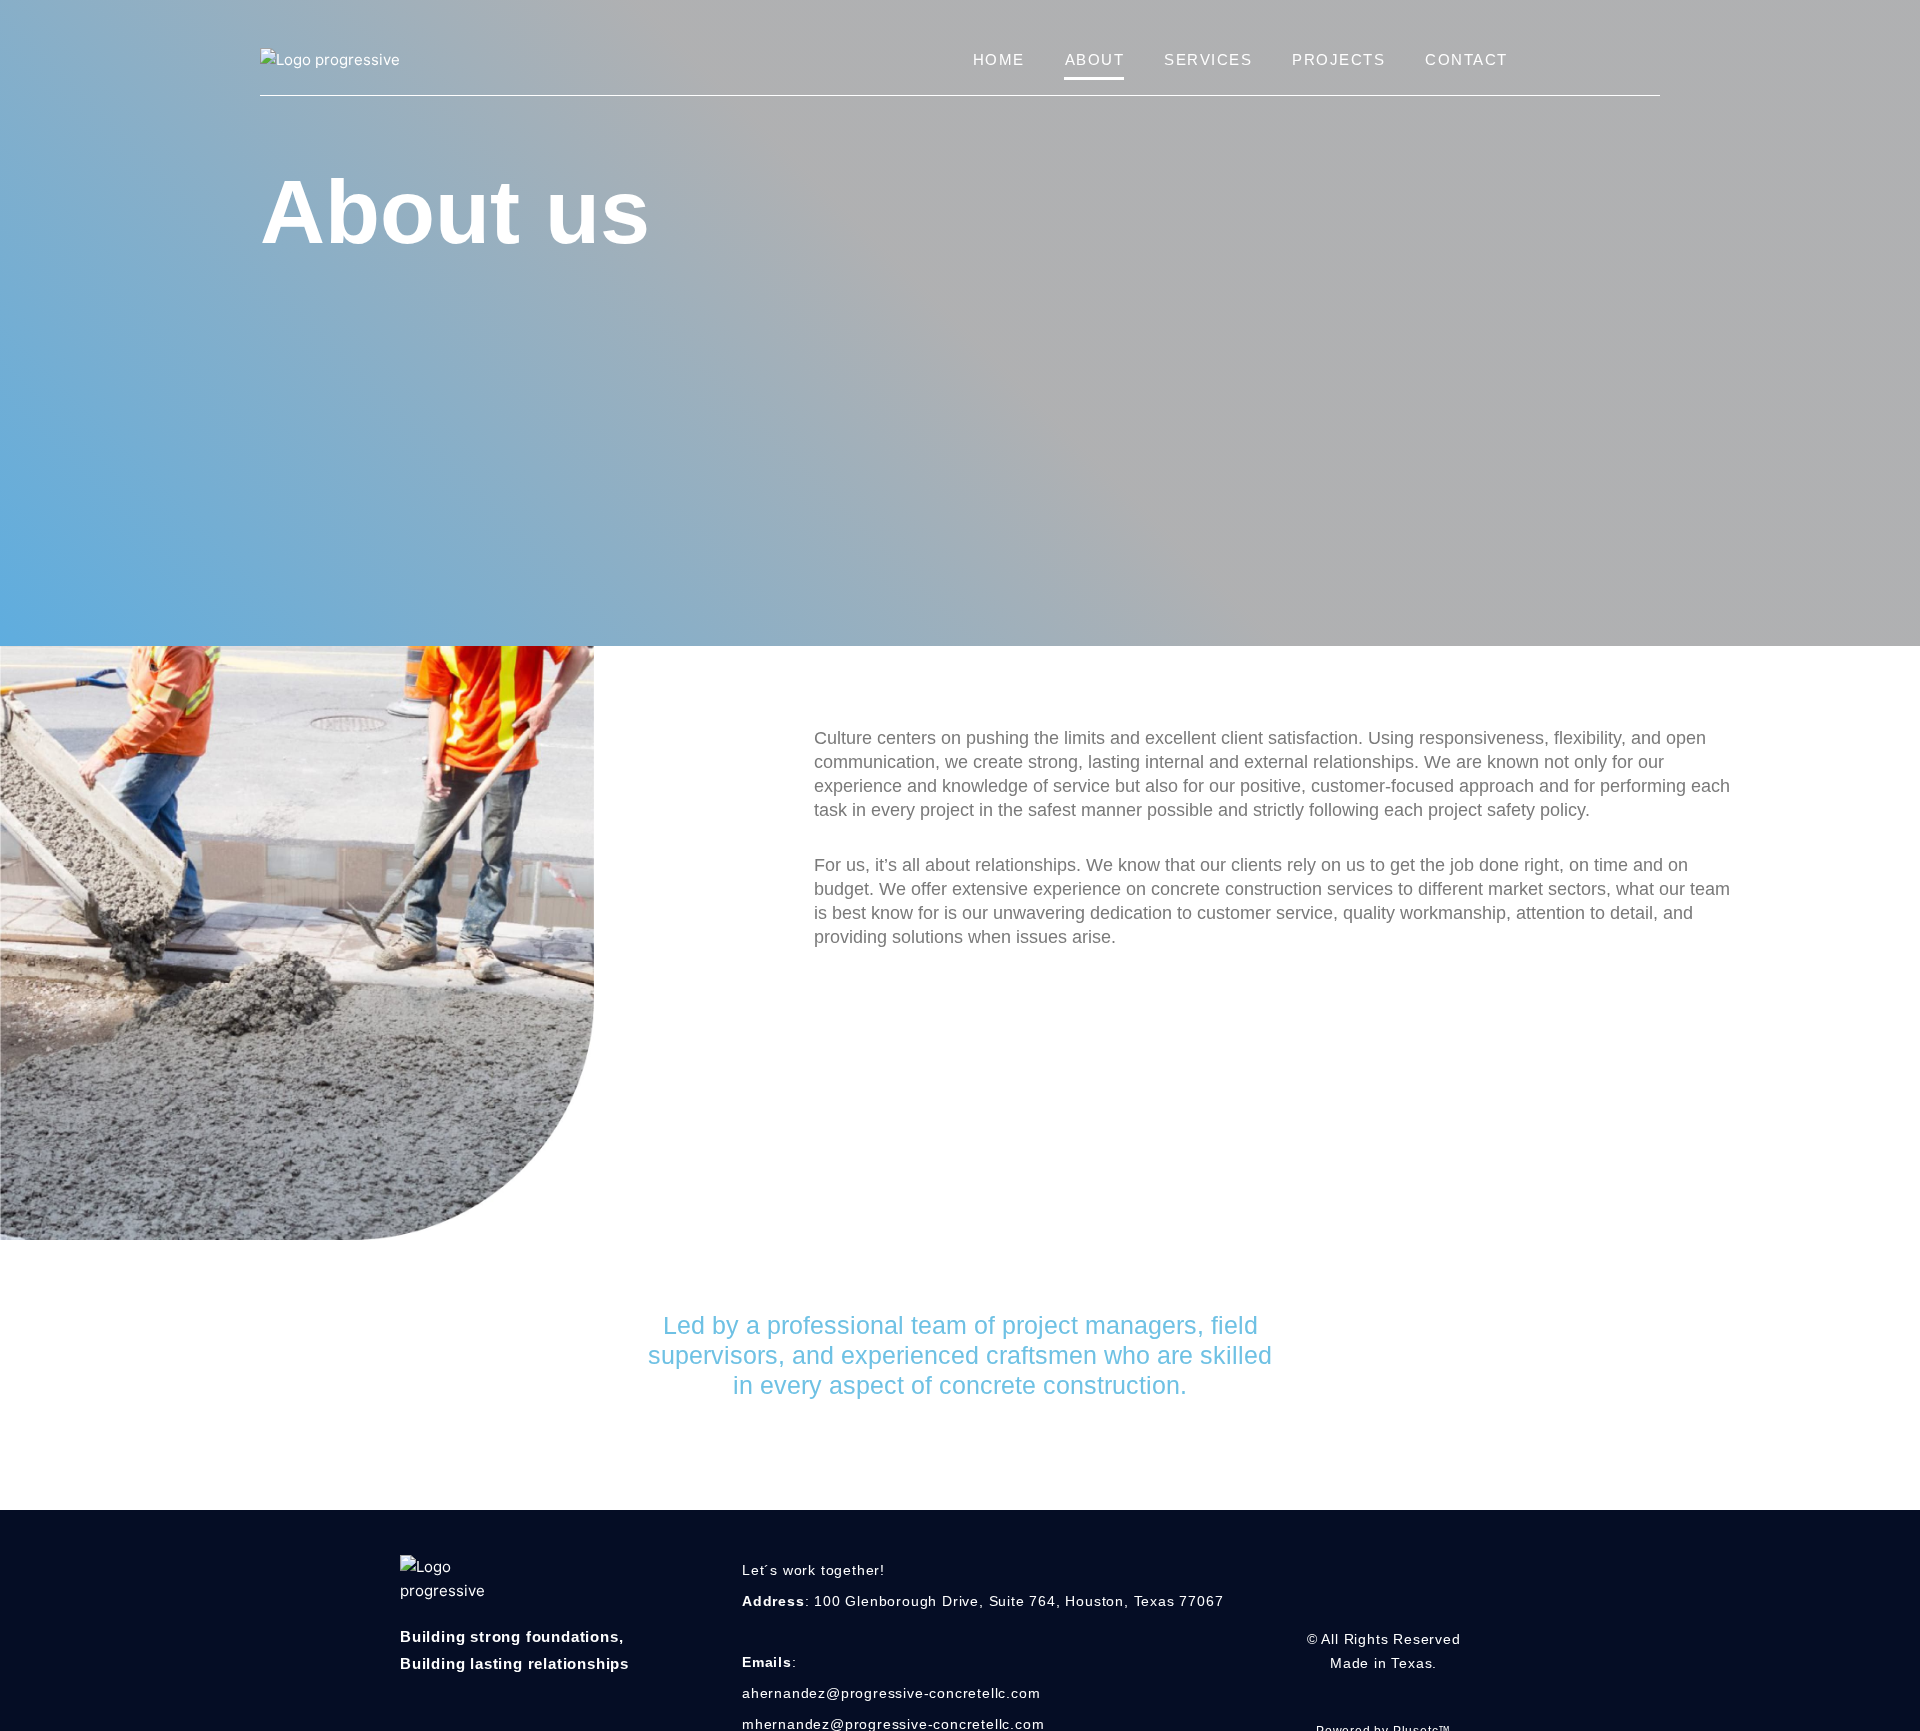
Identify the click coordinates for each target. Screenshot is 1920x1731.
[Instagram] (1364, 1595)
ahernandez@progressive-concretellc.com (891, 1693)
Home (999, 59)
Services (1208, 59)
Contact (1466, 59)
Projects (1338, 59)
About (1095, 59)
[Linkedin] (1402, 1595)
